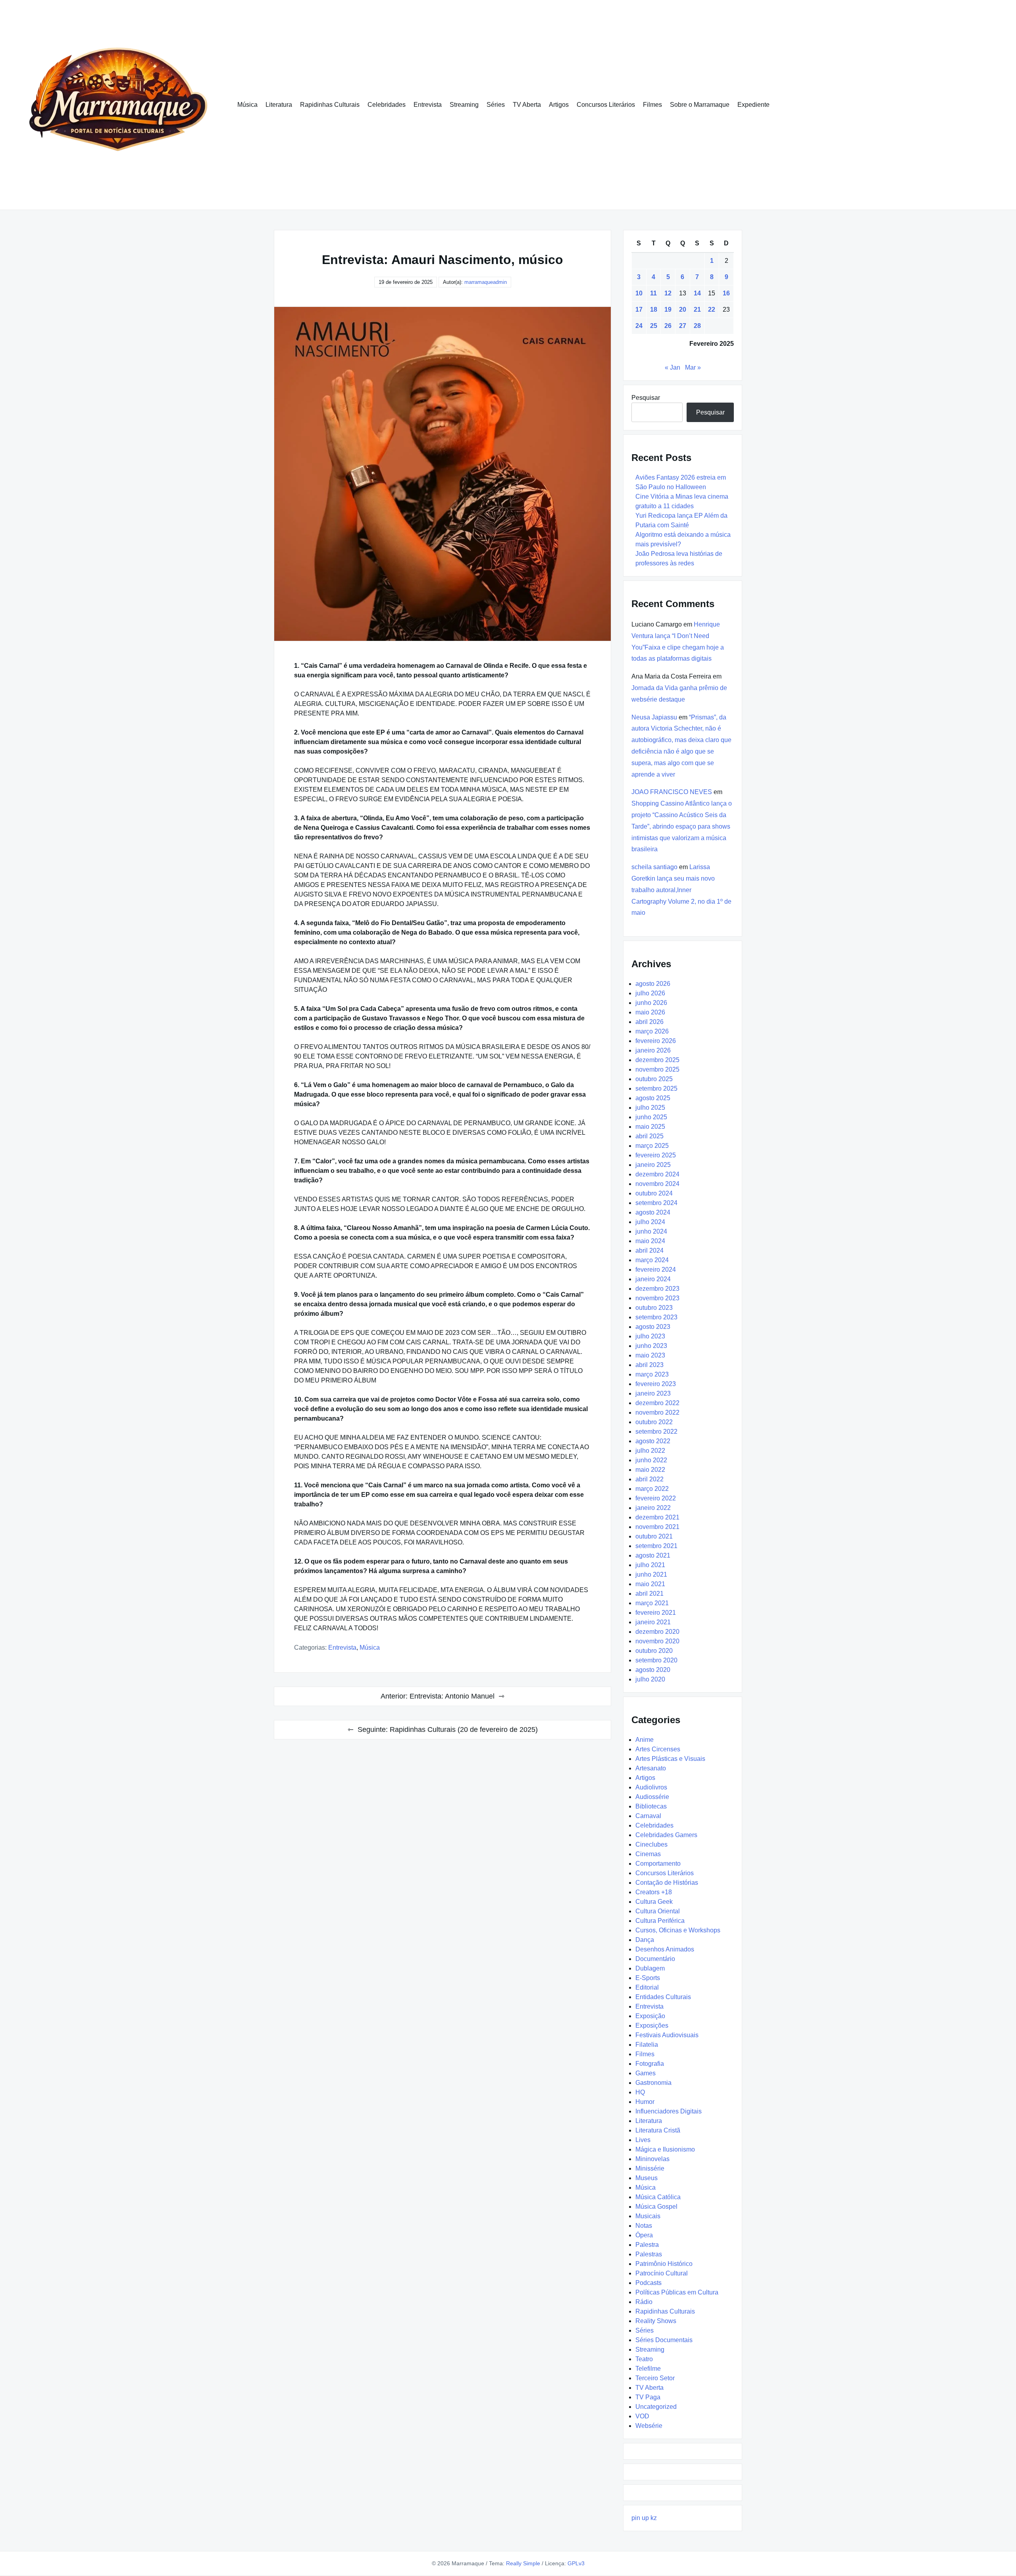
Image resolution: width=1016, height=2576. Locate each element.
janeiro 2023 (653, 1393)
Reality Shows (656, 2321)
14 (697, 293)
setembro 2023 (656, 1317)
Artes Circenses (658, 1749)
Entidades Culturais (663, 1997)
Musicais (648, 2216)
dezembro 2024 (657, 1174)
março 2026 (652, 1031)
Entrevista (428, 105)
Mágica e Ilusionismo (665, 2149)
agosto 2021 (653, 1555)
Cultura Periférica (660, 1921)
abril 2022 (649, 1479)
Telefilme (648, 2369)
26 (668, 326)
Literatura (279, 105)
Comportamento (658, 1864)
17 (639, 309)
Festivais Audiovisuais (667, 2035)
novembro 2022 (657, 1412)
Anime (645, 1740)
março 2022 (652, 1489)
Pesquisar (646, 398)
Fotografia (650, 2064)
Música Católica (658, 2197)
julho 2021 (650, 1565)
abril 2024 (649, 1250)
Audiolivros (651, 1787)
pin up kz (644, 2518)
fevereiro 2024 (656, 1270)
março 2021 (652, 1603)
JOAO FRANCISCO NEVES (672, 792)
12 (668, 293)
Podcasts (648, 2283)
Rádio (644, 2302)
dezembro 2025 (657, 1060)
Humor (645, 2102)
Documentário (655, 1959)
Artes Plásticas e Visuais (670, 1759)
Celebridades (387, 105)
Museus (647, 2178)
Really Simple (523, 2563)
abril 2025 (649, 1136)
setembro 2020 (656, 1660)
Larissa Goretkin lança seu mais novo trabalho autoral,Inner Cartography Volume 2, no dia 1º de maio (681, 890)
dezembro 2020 (657, 1632)
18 (654, 309)
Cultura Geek (654, 1902)
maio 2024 (650, 1241)
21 (697, 309)
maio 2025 (650, 1127)
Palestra (647, 2245)
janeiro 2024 (653, 1279)
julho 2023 (650, 1336)
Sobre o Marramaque (700, 105)
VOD (642, 2416)
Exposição (650, 2016)
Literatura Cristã (658, 2130)
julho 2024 (650, 1222)
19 (668, 309)
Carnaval (648, 1816)
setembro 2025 (656, 1088)
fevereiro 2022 (656, 1498)
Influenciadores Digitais (669, 2111)
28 (697, 326)
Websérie (649, 2426)
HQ (640, 2092)
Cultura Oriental (658, 1911)
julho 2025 (650, 1108)
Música (247, 105)
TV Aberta (527, 105)
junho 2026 (651, 1003)
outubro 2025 (654, 1079)
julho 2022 (650, 1451)
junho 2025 (651, 1117)
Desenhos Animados (665, 1949)
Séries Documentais (664, 2340)
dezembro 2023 (657, 1289)
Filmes (652, 105)
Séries (496, 105)
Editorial (647, 1987)
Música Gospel (656, 2207)
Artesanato (651, 1768)
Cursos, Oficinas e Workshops (678, 1930)
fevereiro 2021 (656, 1613)
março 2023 (652, 1374)
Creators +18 (654, 1892)
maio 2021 (650, 1584)
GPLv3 (576, 2563)
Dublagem (650, 1968)
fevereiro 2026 (656, 1041)
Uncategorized (656, 2407)
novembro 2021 (657, 1527)
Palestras (649, 2254)
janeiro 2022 (653, 1508)
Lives (643, 2140)
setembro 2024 (656, 1203)
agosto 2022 (653, 1441)
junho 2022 (651, 1460)
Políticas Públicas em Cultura (677, 2292)
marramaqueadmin (486, 282)
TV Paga (648, 2397)
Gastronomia (653, 2083)
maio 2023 (650, 1355)
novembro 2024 (657, 1184)
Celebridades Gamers (666, 1835)
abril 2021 (649, 1594)
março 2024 (652, 1260)
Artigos (559, 105)
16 (726, 293)
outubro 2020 (654, 1651)
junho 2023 (651, 1346)
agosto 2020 (653, 1670)
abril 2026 (649, 1022)
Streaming (464, 105)
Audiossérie (652, 1797)
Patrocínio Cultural (662, 2273)
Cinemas (648, 1854)
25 (654, 326)
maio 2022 (650, 1470)
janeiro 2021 (653, 1622)
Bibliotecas (651, 1806)
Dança (645, 1940)
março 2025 (652, 1146)
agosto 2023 (653, 1327)
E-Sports (648, 1978)
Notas (644, 2226)
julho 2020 (650, 1679)
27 (683, 326)
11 (653, 293)
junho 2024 (651, 1231)
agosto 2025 (653, 1098)
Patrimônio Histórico (664, 2264)
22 (712, 309)
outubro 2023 (654, 1308)
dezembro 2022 (657, 1403)
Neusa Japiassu (654, 717)
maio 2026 (650, 1012)
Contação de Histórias (667, 1883)
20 (683, 309)
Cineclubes (651, 1844)
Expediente (753, 105)
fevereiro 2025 (656, 1155)
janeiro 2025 (653, 1165)
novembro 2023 (657, 1298)
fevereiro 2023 (656, 1384)
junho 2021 (651, 1574)
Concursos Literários (606, 105)
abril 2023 (649, 1365)
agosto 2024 (653, 1212)
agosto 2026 (653, 984)
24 (639, 326)
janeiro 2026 (653, 1050)
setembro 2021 (656, 1546)
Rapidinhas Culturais (330, 105)
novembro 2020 (657, 1641)
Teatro (644, 2359)
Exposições (652, 2026)
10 (639, 293)
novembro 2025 (657, 1069)
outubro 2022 (654, 1422)
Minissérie (650, 2168)
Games (646, 2073)
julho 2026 (650, 993)
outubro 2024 (654, 1193)
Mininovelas (652, 2159)
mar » (693, 367)
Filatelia (647, 2045)
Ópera (644, 2235)
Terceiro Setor (655, 2378)
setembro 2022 (656, 1432)
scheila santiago (654, 867)
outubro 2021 (654, 1536)
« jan (673, 367)
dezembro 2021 (657, 1517)
